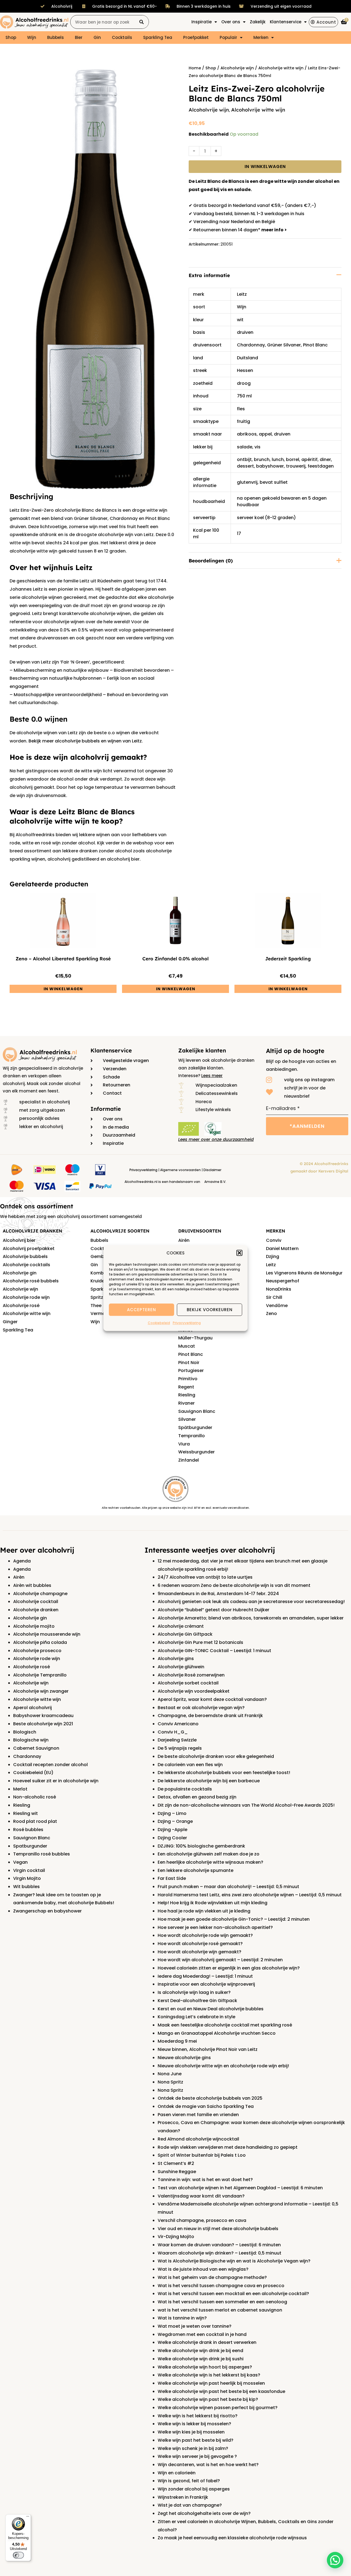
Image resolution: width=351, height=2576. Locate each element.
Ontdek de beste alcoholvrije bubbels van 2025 (210, 2098)
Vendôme (277, 1306)
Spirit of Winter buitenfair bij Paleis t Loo (202, 2155)
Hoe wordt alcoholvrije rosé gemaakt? (200, 1944)
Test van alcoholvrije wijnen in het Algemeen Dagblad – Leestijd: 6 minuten (240, 2188)
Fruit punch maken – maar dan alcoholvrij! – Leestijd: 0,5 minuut (228, 1887)
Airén (184, 1240)
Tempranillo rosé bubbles (42, 1854)
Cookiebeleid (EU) (33, 1773)
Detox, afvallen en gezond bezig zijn (197, 1797)
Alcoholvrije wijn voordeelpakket (194, 1691)
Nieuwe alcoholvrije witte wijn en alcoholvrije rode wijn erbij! (223, 2066)
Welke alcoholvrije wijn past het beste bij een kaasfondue (221, 2391)
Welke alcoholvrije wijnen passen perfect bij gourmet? (218, 2408)
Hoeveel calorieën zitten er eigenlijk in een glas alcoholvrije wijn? (229, 1968)
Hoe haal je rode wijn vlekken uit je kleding (204, 1911)
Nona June (170, 2074)
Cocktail (100, 1249)
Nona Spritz (170, 2082)
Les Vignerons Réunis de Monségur (304, 1273)
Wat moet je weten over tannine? (195, 2326)
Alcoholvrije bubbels (25, 1256)
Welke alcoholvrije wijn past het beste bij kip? (208, 2399)
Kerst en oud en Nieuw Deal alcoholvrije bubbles (211, 2009)
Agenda (22, 1561)
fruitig (244, 421)
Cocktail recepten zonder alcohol (50, 1765)
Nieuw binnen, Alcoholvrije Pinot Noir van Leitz (208, 2049)
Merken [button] (261, 37)
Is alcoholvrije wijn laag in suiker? (194, 1992)
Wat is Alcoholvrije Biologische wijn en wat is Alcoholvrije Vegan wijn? (234, 2261)
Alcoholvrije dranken (36, 1610)
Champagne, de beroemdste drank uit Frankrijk (210, 1716)
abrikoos (247, 434)
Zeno (271, 1313)
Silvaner (187, 1419)
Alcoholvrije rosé (21, 1306)
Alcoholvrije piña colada (40, 1642)
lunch (278, 459)
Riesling (187, 1395)
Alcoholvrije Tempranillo (40, 1675)
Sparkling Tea (158, 37)
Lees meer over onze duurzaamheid (216, 1139)
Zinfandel (189, 1460)
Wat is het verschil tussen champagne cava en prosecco (221, 2286)
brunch (262, 459)
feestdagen (321, 466)
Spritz (97, 1297)
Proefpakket (196, 37)
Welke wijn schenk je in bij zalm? (193, 2448)
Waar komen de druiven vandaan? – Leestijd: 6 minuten (219, 2245)
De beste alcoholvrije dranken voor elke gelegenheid (216, 1756)
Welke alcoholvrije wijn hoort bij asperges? (205, 2367)
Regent (186, 1387)
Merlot (20, 1789)
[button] (239, 1253)
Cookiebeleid (159, 1323)
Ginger (10, 1322)
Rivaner (186, 1403)
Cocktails (122, 37)
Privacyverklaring (187, 1323)
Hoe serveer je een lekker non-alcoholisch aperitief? (215, 1927)
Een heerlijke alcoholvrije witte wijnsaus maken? (210, 1862)
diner (325, 459)
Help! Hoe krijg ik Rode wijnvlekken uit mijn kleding (213, 1903)
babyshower (270, 466)
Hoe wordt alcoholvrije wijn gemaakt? (199, 1952)
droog (244, 383)
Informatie (106, 1109)
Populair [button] (228, 37)
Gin (97, 37)
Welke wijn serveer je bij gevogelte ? (197, 2456)
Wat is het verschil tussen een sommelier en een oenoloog (222, 2302)
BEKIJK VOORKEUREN (210, 1310)
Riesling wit (26, 1813)
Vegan (20, 1862)
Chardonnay (251, 345)
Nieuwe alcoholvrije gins (184, 2058)
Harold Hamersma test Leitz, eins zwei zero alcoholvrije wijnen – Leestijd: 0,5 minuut (250, 1895)
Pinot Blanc (315, 345)
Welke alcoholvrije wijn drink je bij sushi (201, 2359)
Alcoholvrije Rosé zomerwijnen (191, 1675)
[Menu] (28, 2518)
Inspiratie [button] (202, 22)
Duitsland (247, 358)
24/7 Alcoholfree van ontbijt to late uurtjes (205, 1577)
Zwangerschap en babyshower (47, 1911)
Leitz (242, 294)
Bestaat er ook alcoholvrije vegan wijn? (201, 1708)
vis (257, 447)
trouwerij (296, 466)
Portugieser (191, 1370)
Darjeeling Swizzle (177, 1740)
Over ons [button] (231, 22)
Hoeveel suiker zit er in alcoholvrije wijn (56, 1781)
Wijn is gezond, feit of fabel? (189, 2481)
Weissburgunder (196, 1452)
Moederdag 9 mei (177, 2041)
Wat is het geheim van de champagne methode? (212, 2277)
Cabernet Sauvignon (36, 1748)
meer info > (274, 230)
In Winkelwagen (265, 166)
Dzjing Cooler (172, 1838)
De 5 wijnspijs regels (180, 1748)
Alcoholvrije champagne (40, 1594)
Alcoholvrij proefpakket (29, 1249)
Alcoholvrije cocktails (26, 1265)
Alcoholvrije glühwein (181, 1667)
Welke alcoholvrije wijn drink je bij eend (200, 2351)
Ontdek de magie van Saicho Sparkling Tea (206, 2106)
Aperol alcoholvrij (32, 1708)
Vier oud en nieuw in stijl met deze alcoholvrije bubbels (218, 2229)
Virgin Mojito (27, 1878)
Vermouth (102, 1313)
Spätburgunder (195, 1428)
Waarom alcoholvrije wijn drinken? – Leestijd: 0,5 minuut (220, 2253)
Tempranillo (192, 1436)
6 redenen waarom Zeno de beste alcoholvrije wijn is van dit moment (234, 1585)
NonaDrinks (279, 1289)
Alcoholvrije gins (176, 1659)
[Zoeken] (142, 22)
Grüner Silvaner (284, 345)
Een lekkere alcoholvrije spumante (196, 1870)
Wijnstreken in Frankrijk (183, 2497)
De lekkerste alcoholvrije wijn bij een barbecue (209, 1781)
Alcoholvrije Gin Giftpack (185, 1634)
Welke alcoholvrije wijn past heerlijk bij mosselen (211, 2383)
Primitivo (188, 1379)
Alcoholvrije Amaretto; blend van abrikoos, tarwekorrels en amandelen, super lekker (251, 1618)
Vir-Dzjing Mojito (176, 2237)
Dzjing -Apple (172, 1830)
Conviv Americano (178, 1724)
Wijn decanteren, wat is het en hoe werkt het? (208, 2465)
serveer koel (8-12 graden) (266, 518)
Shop (11, 37)
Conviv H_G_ (173, 1732)
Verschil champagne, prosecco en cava (202, 2220)
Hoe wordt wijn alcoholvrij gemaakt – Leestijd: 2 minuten (220, 1960)
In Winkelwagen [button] (63, 989)
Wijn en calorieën (177, 2473)
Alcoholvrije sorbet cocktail (188, 1683)
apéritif (309, 459)
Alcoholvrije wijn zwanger (41, 1691)
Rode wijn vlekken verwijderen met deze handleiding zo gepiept (228, 2147)
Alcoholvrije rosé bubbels (31, 1281)
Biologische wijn (31, 1740)
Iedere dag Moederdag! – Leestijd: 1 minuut (205, 1976)
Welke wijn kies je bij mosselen (191, 2432)
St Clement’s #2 (176, 2163)
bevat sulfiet (274, 482)
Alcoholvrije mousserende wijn (47, 1634)
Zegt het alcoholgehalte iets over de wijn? (204, 2513)
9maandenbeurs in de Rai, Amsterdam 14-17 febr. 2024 (218, 1594)
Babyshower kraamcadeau (43, 1716)
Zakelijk (258, 22)
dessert (245, 466)
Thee (96, 1306)
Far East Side (172, 1878)
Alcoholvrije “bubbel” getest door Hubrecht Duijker (213, 1610)
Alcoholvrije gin (20, 1273)
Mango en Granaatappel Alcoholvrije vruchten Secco (217, 2033)
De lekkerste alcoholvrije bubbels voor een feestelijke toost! (224, 1773)
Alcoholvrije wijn (237, 68)
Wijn (32, 37)
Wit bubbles (26, 1887)
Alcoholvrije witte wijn (281, 68)
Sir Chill (274, 1297)
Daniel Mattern (282, 1249)
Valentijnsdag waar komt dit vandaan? (201, 2196)
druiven (245, 332)
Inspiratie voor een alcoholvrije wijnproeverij (206, 1984)
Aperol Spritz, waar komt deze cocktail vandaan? (212, 1699)
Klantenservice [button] (286, 22)
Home (195, 68)
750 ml (244, 396)
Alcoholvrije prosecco (37, 1651)
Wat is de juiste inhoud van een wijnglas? (203, 2269)
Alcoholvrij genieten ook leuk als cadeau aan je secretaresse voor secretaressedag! (251, 1602)
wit (240, 320)
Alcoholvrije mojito (34, 1626)
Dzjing (273, 1256)
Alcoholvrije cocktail (36, 1602)
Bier (79, 37)
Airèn (19, 1577)
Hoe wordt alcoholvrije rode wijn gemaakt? (205, 1935)
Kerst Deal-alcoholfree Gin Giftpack (197, 2001)
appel (265, 434)
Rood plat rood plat (35, 1821)
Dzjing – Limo (172, 1813)
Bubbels (56, 37)
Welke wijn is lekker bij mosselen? (194, 2424)
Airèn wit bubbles (32, 1585)
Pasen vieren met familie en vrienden (198, 2115)
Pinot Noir (189, 1363)
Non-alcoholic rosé (35, 1797)
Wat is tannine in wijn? (182, 2318)
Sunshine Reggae (177, 2172)
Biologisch (25, 1732)
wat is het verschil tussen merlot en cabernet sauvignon (220, 2310)
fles (241, 409)
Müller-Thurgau (195, 1338)
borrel (293, 459)
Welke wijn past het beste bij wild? (196, 2440)
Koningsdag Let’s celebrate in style (196, 2017)
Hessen (245, 370)
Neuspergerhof (283, 1281)
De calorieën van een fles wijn (190, 1765)
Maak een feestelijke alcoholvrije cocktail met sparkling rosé (225, 2025)
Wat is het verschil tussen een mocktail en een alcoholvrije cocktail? (233, 2294)
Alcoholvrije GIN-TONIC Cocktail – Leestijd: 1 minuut (214, 1651)
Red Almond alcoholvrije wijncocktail (198, 2139)
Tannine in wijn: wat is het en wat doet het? (205, 2180)
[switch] (18, 2555)
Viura (184, 1444)
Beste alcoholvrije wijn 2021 (43, 1724)
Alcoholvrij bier (19, 1240)
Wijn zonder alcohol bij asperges (194, 2489)
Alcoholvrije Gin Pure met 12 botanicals (200, 1642)
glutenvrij (247, 482)
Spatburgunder (30, 1846)
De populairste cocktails (185, 1789)
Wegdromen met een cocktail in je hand (202, 2334)
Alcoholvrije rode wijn (26, 1297)
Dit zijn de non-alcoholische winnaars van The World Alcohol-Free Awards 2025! (246, 1805)
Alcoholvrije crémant (181, 1626)
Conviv (274, 1240)
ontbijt (244, 459)
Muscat (187, 1346)
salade (245, 447)
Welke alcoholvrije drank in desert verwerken (207, 2342)
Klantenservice (111, 1050)
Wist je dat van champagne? (190, 2505)
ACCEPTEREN (141, 1310)
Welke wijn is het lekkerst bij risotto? (198, 2416)
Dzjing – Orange (175, 1821)
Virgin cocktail (29, 1870)
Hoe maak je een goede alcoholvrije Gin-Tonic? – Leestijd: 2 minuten (234, 1919)
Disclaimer (212, 1170)
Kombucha (103, 1273)
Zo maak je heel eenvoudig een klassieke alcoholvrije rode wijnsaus (232, 2538)
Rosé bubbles (28, 1830)
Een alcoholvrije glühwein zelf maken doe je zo (209, 1854)
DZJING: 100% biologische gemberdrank (201, 1846)
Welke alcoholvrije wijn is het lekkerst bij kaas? (209, 2375)
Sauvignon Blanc (197, 1411)
